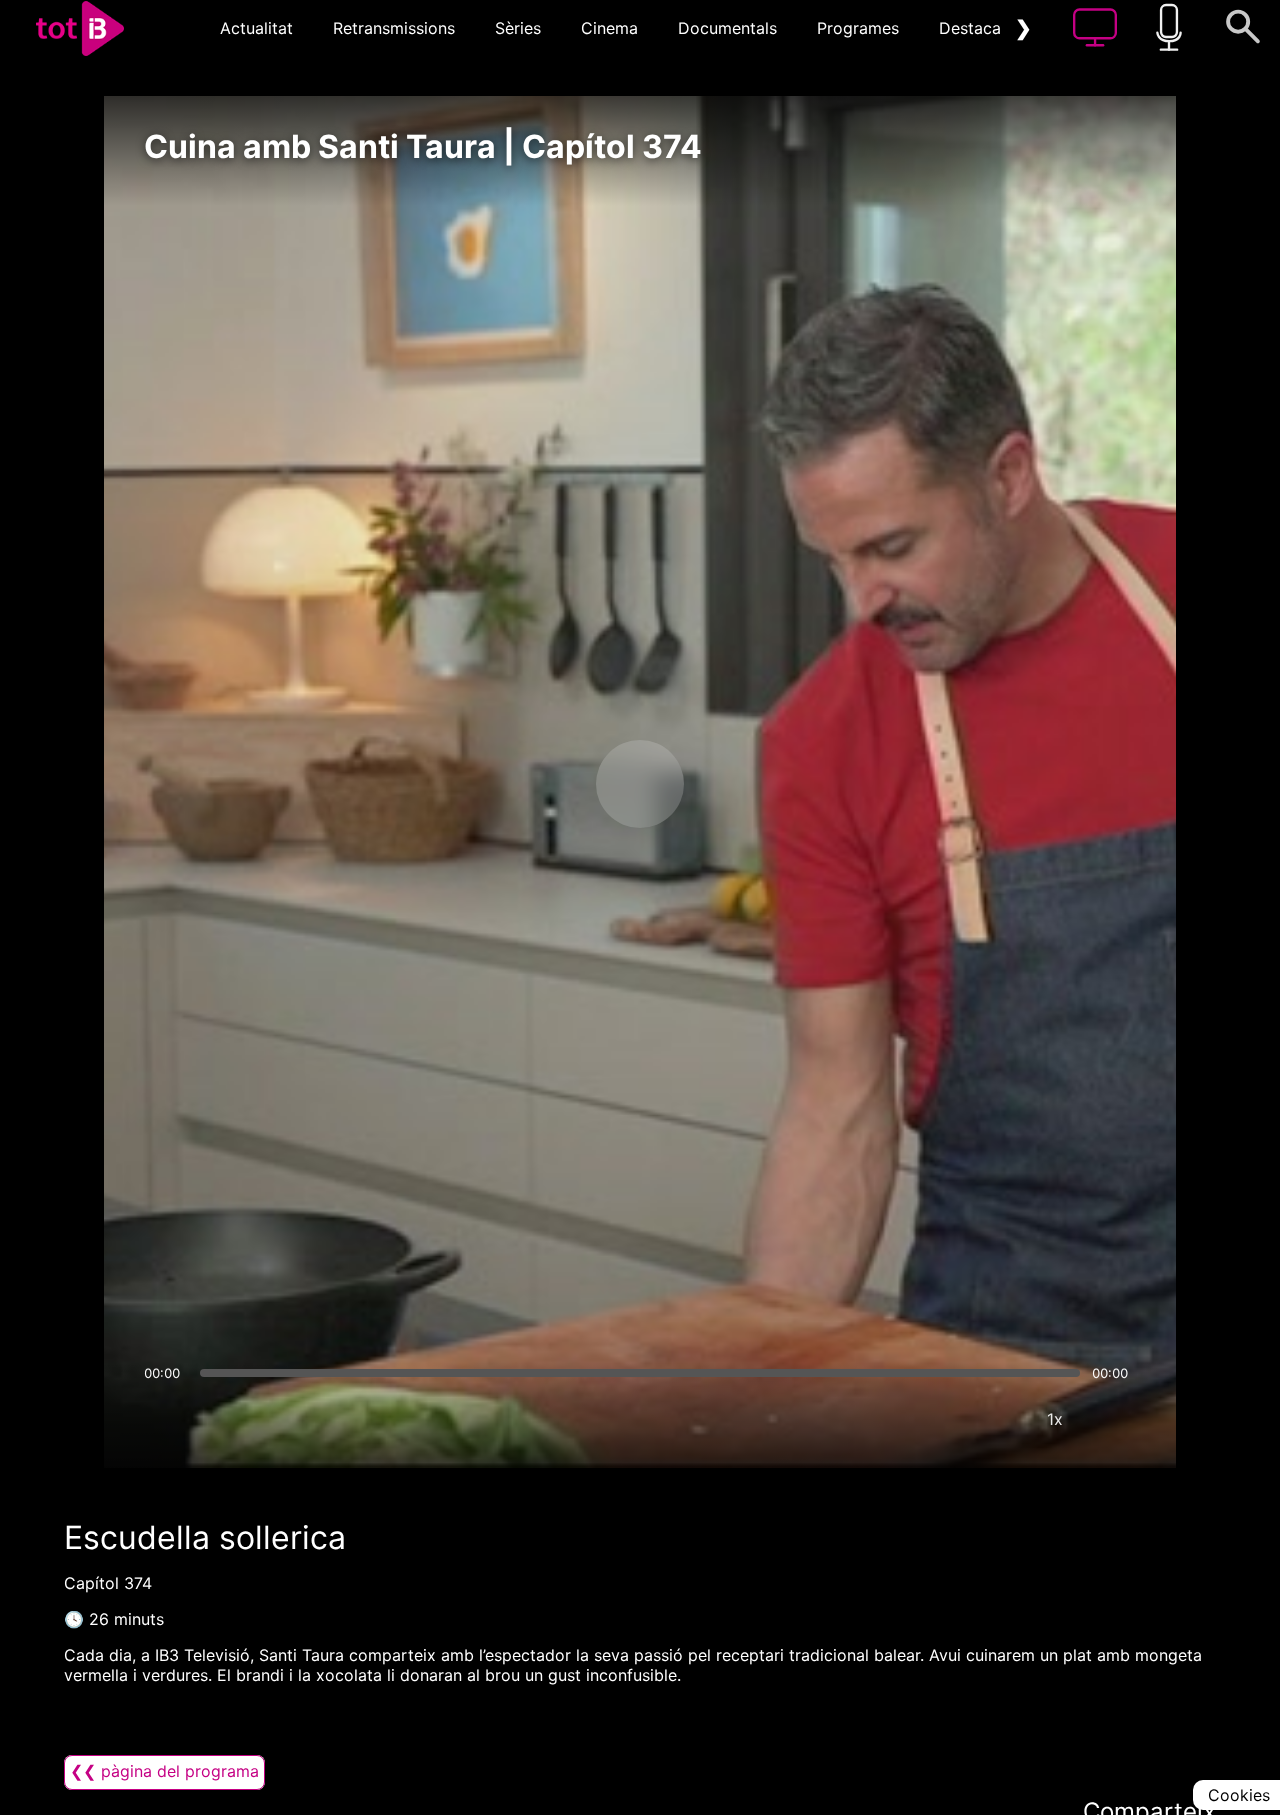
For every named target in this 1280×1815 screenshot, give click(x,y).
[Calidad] (995, 1419)
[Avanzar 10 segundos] (745, 784)
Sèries (518, 28)
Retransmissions (394, 28)
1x (1055, 1419)
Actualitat (256, 28)
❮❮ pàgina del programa (164, 1771)
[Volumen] (165, 1419)
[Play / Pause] (640, 784)
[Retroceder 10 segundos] (535, 784)
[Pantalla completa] (1115, 1419)
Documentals (727, 28)
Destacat (973, 28)
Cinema (609, 28)
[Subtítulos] (935, 1419)
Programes (858, 28)
